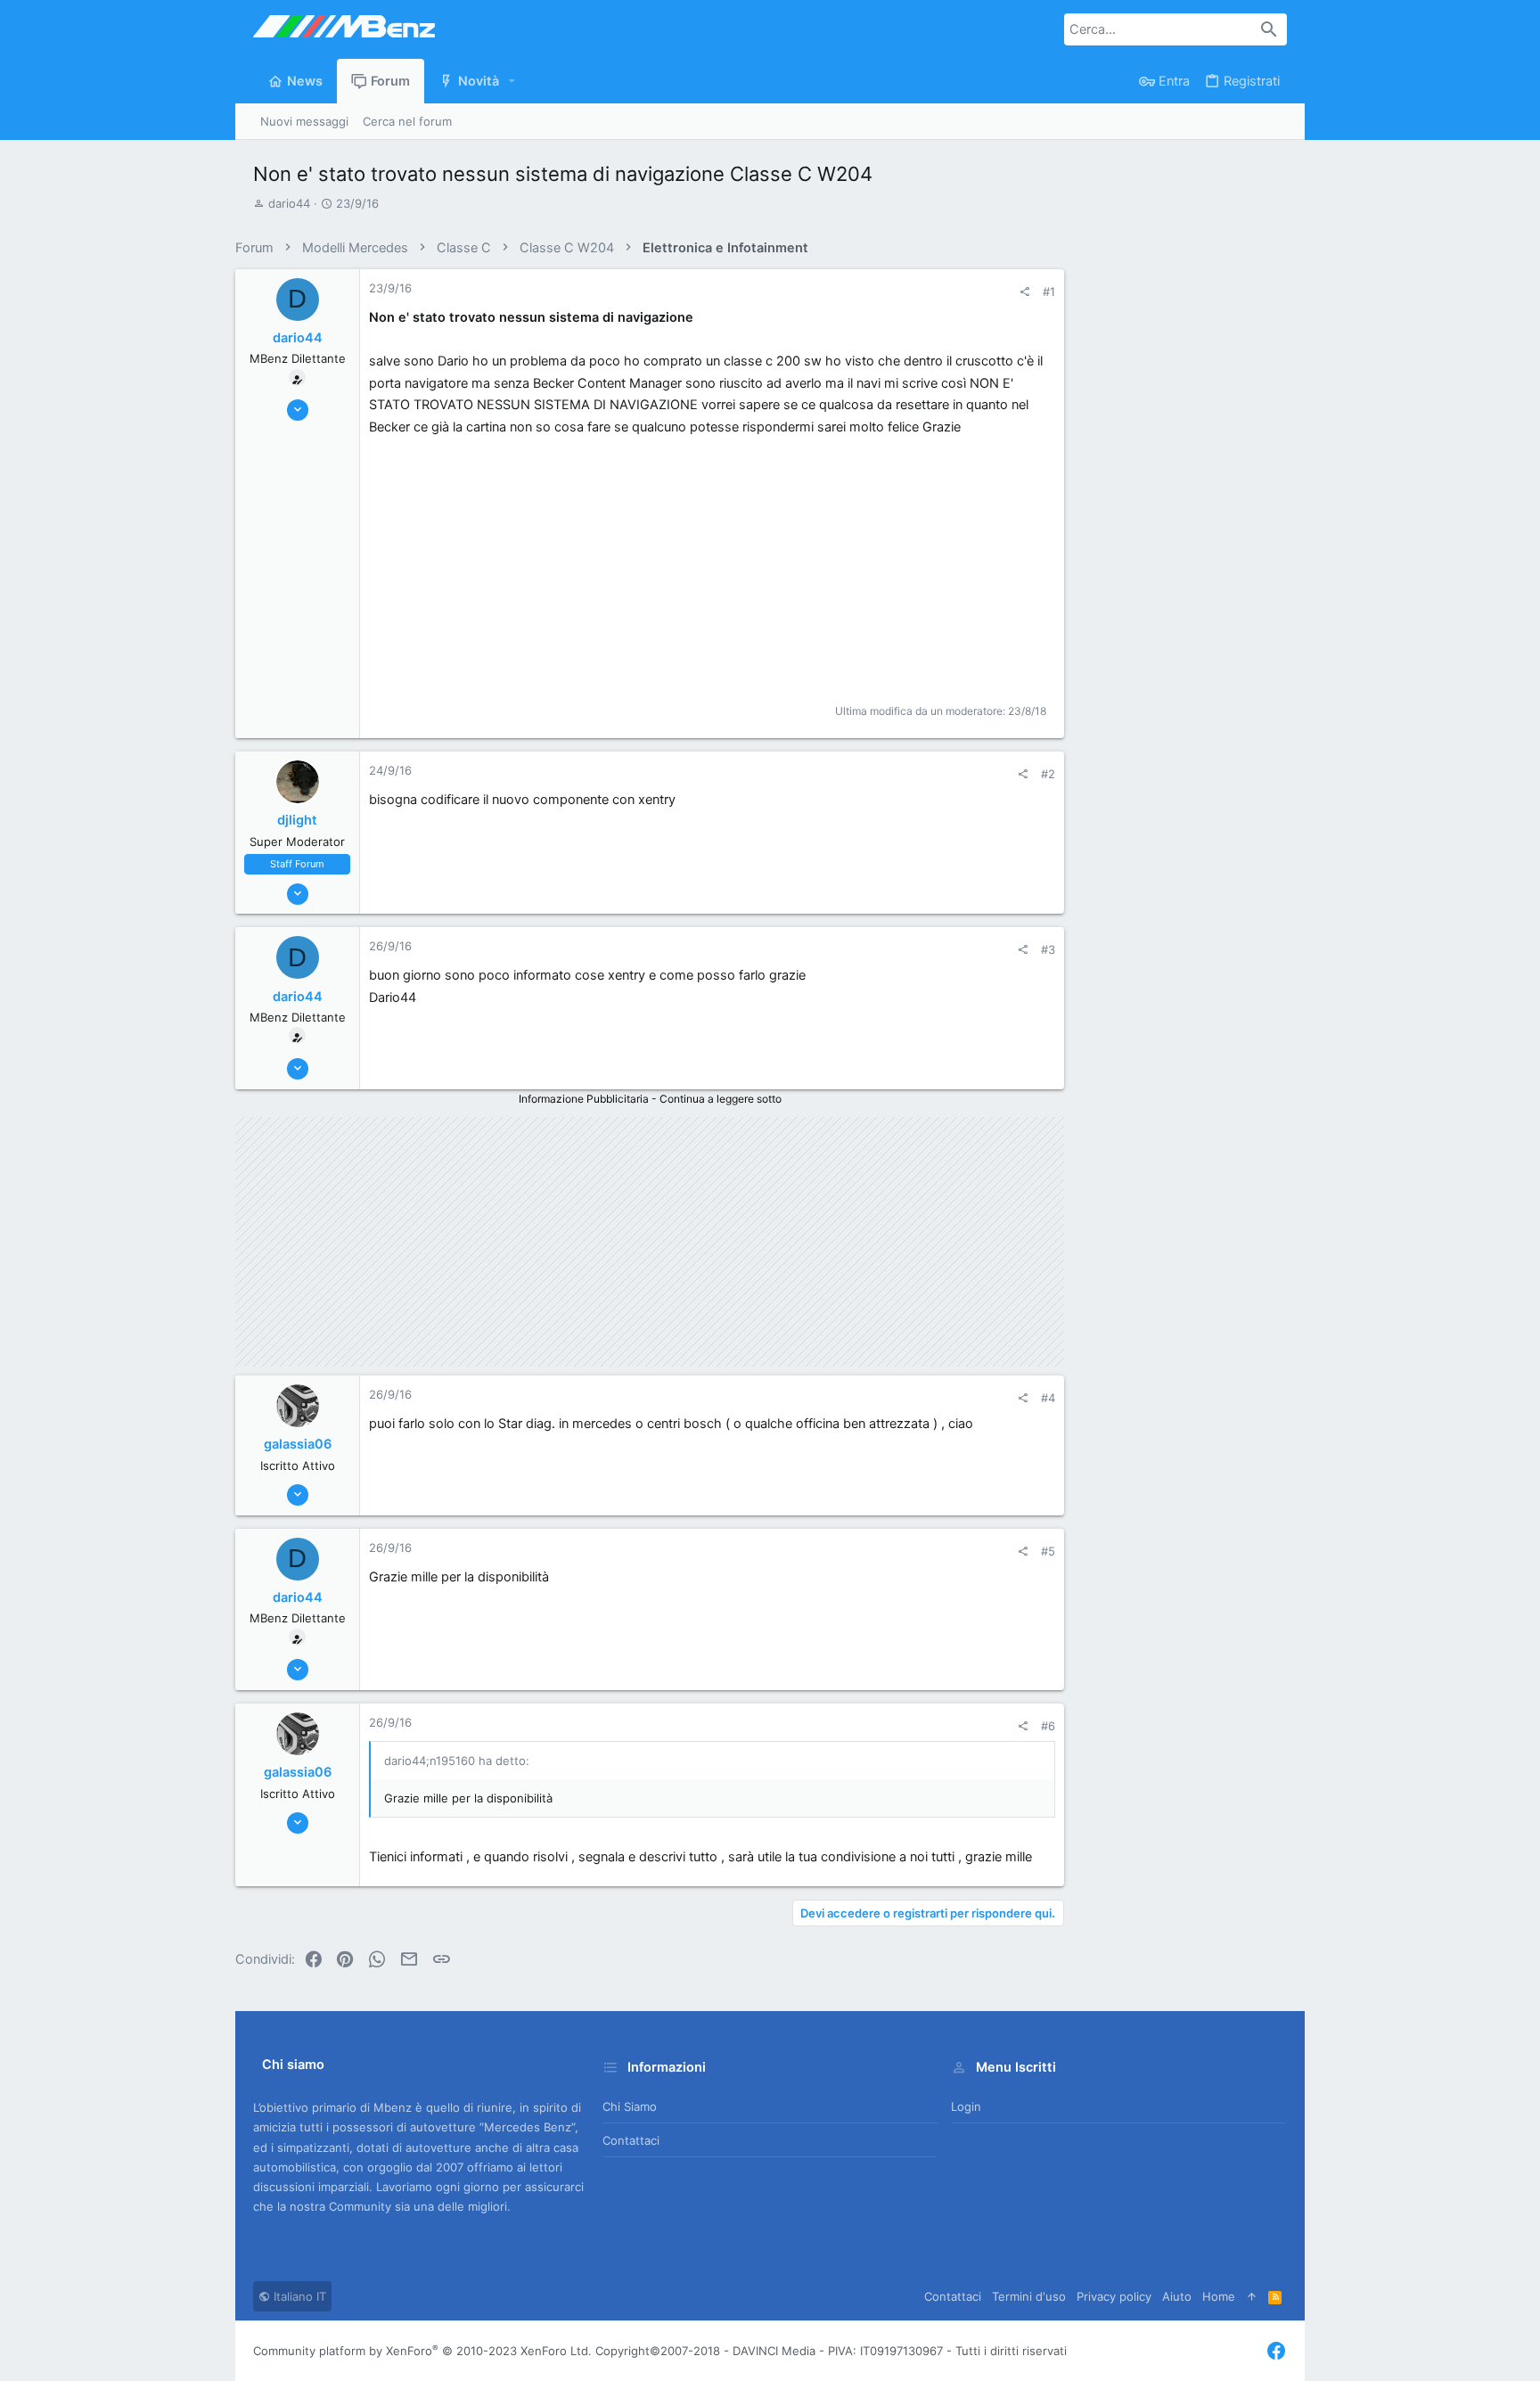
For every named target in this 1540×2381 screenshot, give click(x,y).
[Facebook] (1276, 2351)
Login (966, 2106)
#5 (1048, 1551)
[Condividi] (1024, 292)
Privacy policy (1114, 2296)
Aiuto (1177, 2296)
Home (1219, 2296)
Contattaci (631, 2140)
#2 (1048, 774)
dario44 (289, 203)
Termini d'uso (1029, 2296)
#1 (1049, 291)
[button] (512, 82)
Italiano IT (298, 2296)
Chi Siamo (630, 2106)
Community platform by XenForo (422, 2351)
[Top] (1252, 2296)
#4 (1048, 1398)
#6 (1048, 1726)
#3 (1048, 949)
